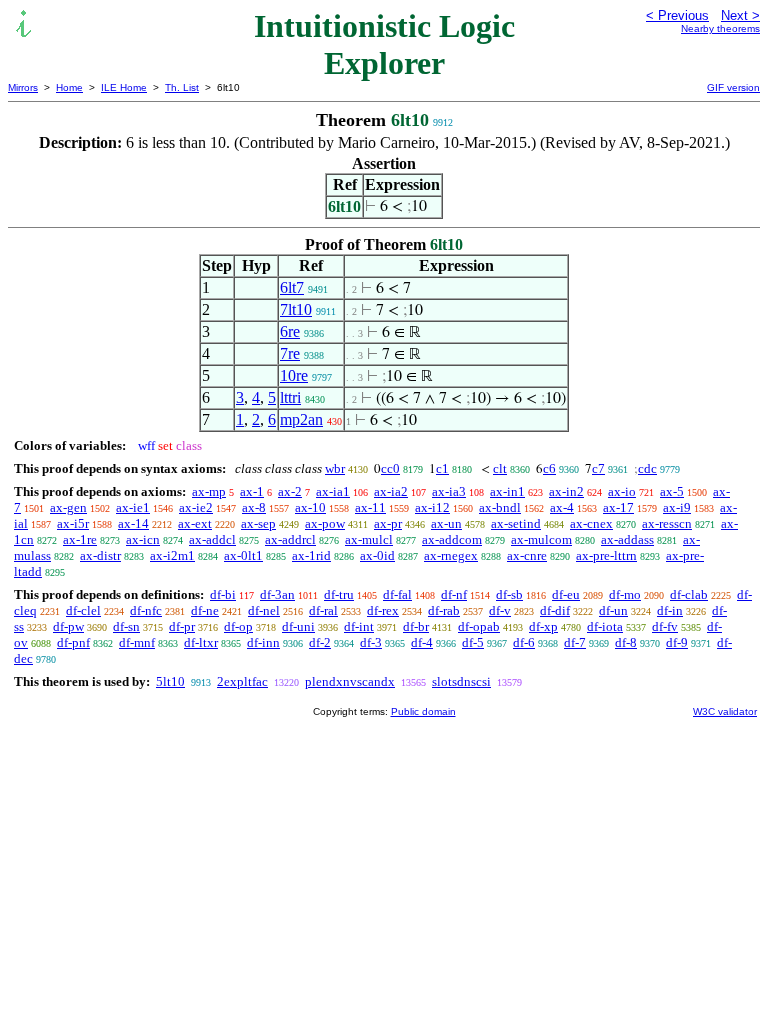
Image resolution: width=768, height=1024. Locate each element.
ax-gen (68, 507)
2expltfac (242, 681)
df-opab (479, 626)
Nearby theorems (720, 28)
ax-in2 (566, 491)
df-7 (575, 642)
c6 (549, 468)
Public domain (423, 711)
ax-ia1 (333, 491)
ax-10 (310, 507)
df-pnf (73, 642)
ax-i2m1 (172, 555)
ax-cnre (527, 555)
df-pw (68, 626)
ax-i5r (73, 523)
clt (500, 468)
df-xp (543, 626)
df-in (670, 610)
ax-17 (618, 507)
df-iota (605, 626)
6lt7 (292, 287)
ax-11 (370, 507)
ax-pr (388, 523)
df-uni (298, 626)
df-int (359, 626)
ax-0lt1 (243, 555)
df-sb (509, 594)
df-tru (339, 594)
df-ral (323, 610)
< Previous (677, 15)
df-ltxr (201, 642)
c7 (598, 468)
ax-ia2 (391, 491)
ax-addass (627, 539)
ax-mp (209, 491)
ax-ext (195, 523)
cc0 (390, 468)
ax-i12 (432, 507)
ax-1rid (311, 555)
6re (290, 331)
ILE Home (124, 87)
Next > (740, 15)
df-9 (677, 642)
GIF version (733, 87)
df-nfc (146, 610)
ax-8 (254, 507)
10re (294, 375)
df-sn (126, 626)
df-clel (83, 610)
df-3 (371, 642)
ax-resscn (667, 523)
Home (69, 87)
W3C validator (725, 711)
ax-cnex (591, 523)
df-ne (205, 610)
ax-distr (100, 555)
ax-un (446, 523)
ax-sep (258, 523)
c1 (442, 468)
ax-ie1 (133, 507)
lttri (290, 397)
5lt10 (170, 681)
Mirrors (23, 87)
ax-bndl (500, 507)
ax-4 (562, 507)
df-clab (689, 594)
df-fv (665, 626)
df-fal (397, 594)
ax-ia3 (449, 491)
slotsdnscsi (461, 681)
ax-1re (80, 539)
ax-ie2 (196, 507)
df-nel (264, 610)
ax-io (622, 491)
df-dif (555, 610)
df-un (613, 610)
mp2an (301, 419)
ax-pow (325, 523)
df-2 (320, 642)
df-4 (422, 642)
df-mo (625, 594)
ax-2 (290, 491)
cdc (647, 468)
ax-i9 (677, 507)
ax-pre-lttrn (606, 555)
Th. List (182, 87)
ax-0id (377, 555)
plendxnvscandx (350, 681)
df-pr (182, 626)
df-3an (277, 594)
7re (290, 353)
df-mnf (137, 642)
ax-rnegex (451, 555)
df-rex (383, 610)
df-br (416, 626)
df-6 (524, 642)
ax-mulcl (369, 539)
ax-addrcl (290, 539)
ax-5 (672, 491)
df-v (500, 610)
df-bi (223, 594)
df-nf (454, 594)
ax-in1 (507, 491)
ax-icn (143, 539)
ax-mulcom (541, 539)
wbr (335, 468)
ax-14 (133, 523)
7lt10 (296, 309)
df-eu (566, 594)
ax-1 (252, 491)
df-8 (626, 642)
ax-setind (516, 523)
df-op (238, 626)
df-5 (473, 642)
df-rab (444, 610)
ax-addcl (212, 539)
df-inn (263, 642)
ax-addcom (452, 539)
